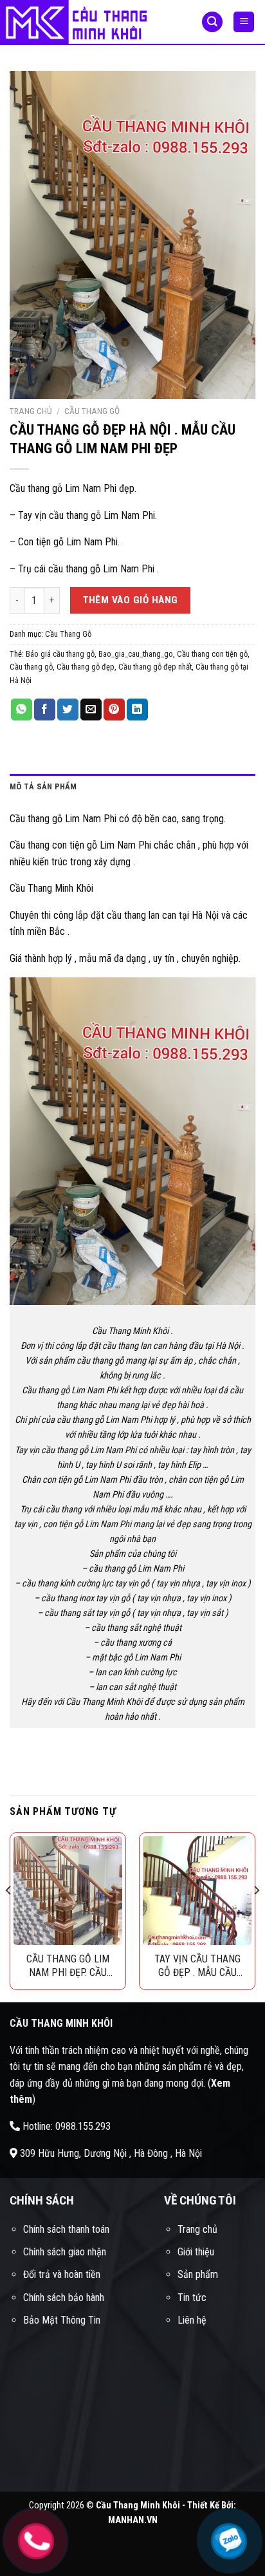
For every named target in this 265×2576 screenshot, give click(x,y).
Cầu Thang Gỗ (92, 411)
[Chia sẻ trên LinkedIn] (137, 710)
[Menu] (244, 22)
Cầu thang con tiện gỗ (212, 654)
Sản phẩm (198, 2274)
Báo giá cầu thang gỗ (60, 654)
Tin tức (192, 2298)
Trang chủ (31, 411)
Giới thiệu (196, 2252)
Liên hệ (192, 2320)
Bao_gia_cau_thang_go (136, 654)
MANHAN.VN (133, 2520)
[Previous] (9, 1916)
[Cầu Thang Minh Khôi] (91, 23)
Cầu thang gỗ (31, 667)
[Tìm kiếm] (212, 22)
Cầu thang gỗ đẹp (86, 667)
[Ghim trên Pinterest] (114, 710)
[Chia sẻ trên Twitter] (68, 710)
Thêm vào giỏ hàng (131, 600)
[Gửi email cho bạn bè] (91, 710)
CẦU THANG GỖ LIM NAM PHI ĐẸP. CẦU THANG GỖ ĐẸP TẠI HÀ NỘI (68, 1966)
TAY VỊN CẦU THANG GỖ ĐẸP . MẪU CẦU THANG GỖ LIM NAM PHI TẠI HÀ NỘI (197, 1966)
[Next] (256, 1916)
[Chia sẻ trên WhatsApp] (22, 710)
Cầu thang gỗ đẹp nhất (155, 667)
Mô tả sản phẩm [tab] (43, 786)
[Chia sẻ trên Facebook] (45, 710)
